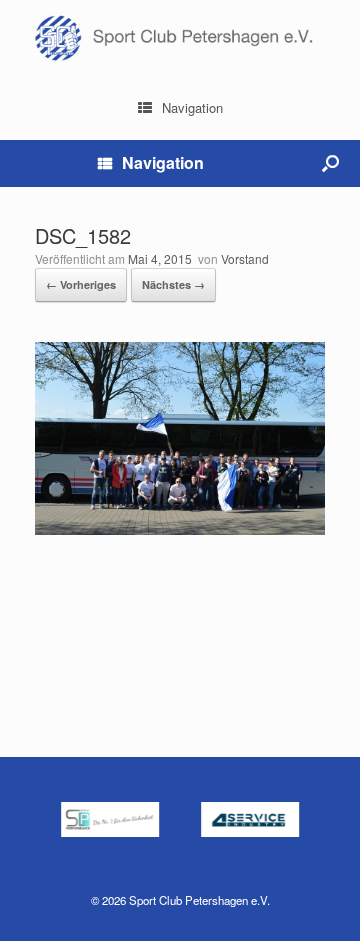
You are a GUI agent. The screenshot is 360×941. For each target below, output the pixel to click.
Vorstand (245, 258)
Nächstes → (173, 284)
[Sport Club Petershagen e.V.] (180, 38)
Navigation (192, 107)
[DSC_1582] (180, 529)
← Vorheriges (81, 284)
